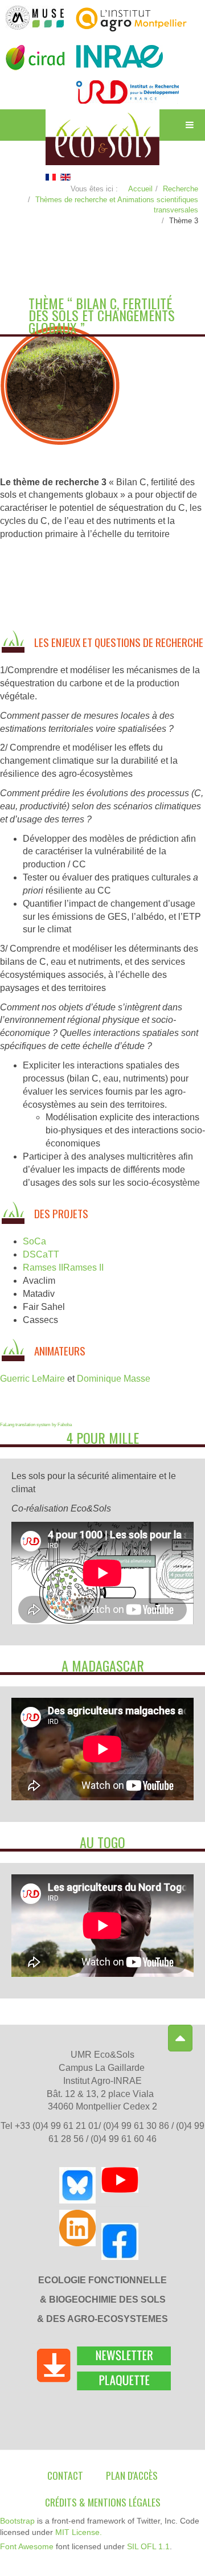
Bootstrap (17, 2521)
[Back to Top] (180, 2038)
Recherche (181, 189)
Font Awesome (27, 2546)
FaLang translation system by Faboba (36, 1425)
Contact (65, 2475)
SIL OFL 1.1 (148, 2546)
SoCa (34, 1241)
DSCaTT (41, 1254)
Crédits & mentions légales (103, 2502)
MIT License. (79, 2532)
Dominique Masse (114, 1379)
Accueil (140, 189)
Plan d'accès (132, 2475)
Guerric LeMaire (32, 1379)
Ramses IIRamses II (63, 1267)
